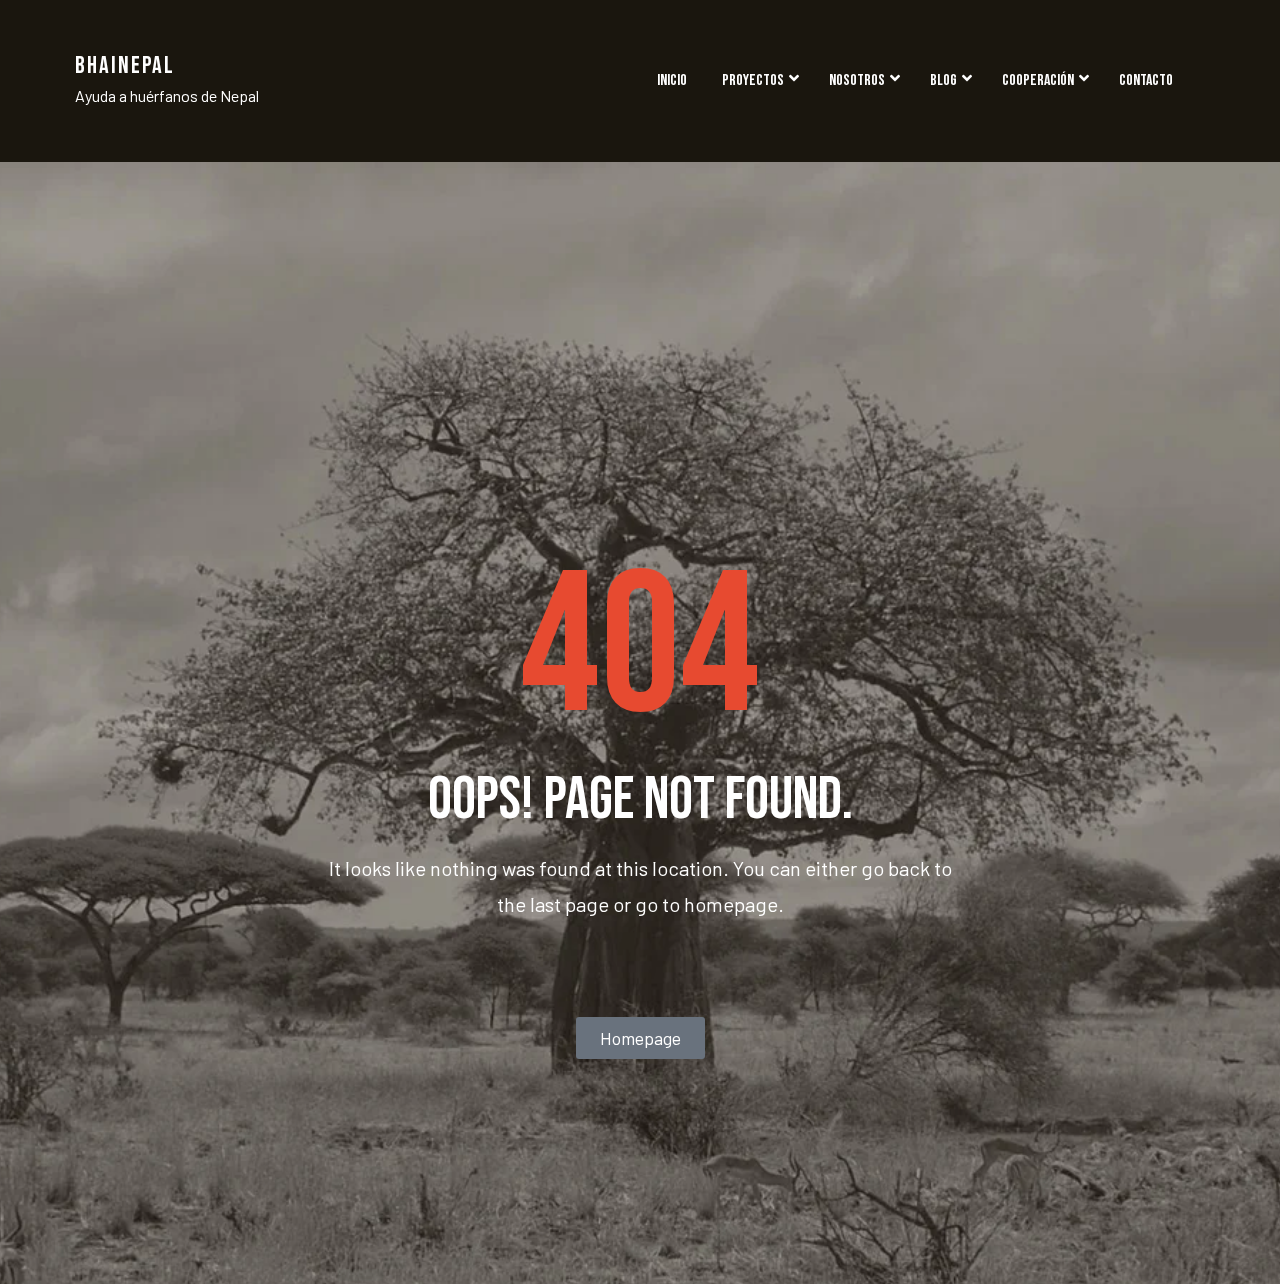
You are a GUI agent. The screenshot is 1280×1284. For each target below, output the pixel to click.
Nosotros (857, 80)
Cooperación (1038, 80)
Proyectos (753, 80)
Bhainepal (125, 65)
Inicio (672, 80)
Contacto (1146, 80)
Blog (943, 80)
